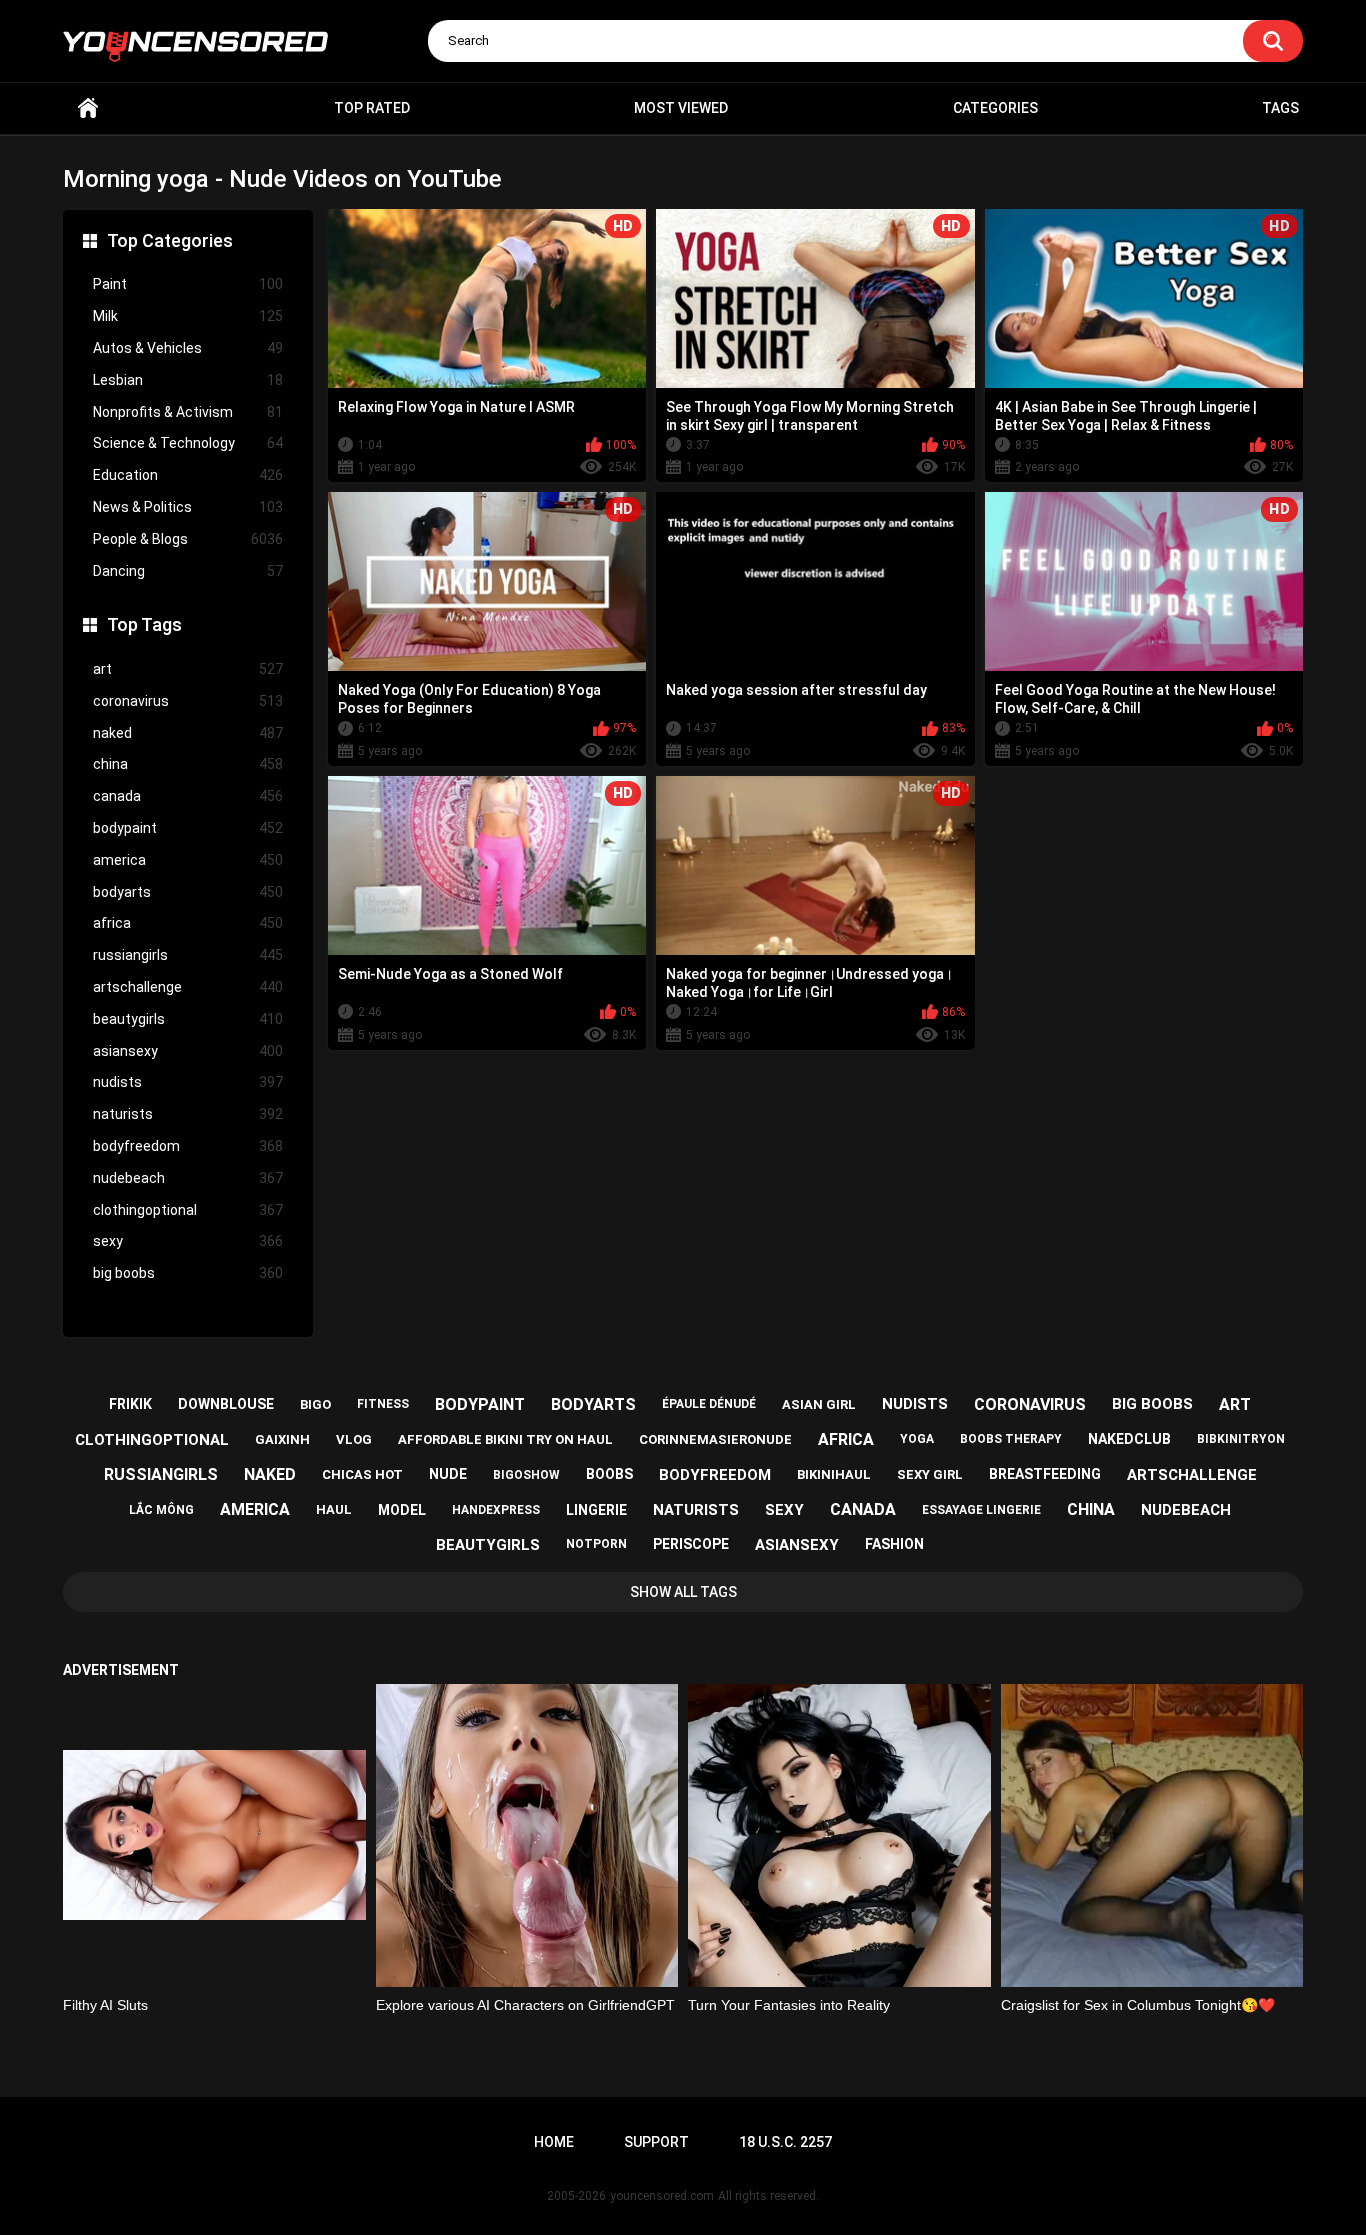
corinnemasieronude (715, 1439)
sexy (188, 1241)
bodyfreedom (188, 1146)
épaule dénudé (709, 1404)
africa (188, 923)
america (188, 860)
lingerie (596, 1510)
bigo (315, 1404)
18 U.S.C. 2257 (785, 2142)
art (188, 669)
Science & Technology (188, 443)
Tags (1280, 108)
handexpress (496, 1510)
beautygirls (188, 1019)
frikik (130, 1404)
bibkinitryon (1241, 1439)
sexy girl (930, 1474)
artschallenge (188, 987)
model (402, 1510)
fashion (894, 1544)
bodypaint (188, 828)
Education (188, 475)
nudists (188, 1082)
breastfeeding (1045, 1474)
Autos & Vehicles (188, 348)
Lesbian (188, 380)
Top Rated (372, 108)
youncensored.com (662, 2196)
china (188, 764)
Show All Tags (683, 1592)
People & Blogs (188, 539)
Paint (188, 284)
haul (334, 1509)
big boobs (188, 1273)
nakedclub (1129, 1439)
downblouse (226, 1404)
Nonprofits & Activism (188, 412)
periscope (691, 1544)
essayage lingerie (981, 1510)
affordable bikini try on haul (505, 1439)
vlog (354, 1439)
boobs (609, 1474)
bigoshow (526, 1475)
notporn (596, 1544)
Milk (188, 316)
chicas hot (362, 1474)
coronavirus (188, 701)
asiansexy (188, 1051)
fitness (383, 1404)
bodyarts (188, 892)
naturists (188, 1114)
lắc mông (161, 1510)
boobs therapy (1011, 1439)
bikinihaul (834, 1474)
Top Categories (170, 240)
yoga (917, 1439)
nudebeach (188, 1178)
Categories (995, 108)
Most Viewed (681, 108)
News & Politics (188, 507)
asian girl (819, 1404)
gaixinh (282, 1439)
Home (88, 108)
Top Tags (144, 624)
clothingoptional (188, 1210)
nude (448, 1474)
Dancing (188, 571)
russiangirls (188, 955)
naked (188, 733)
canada (188, 796)
